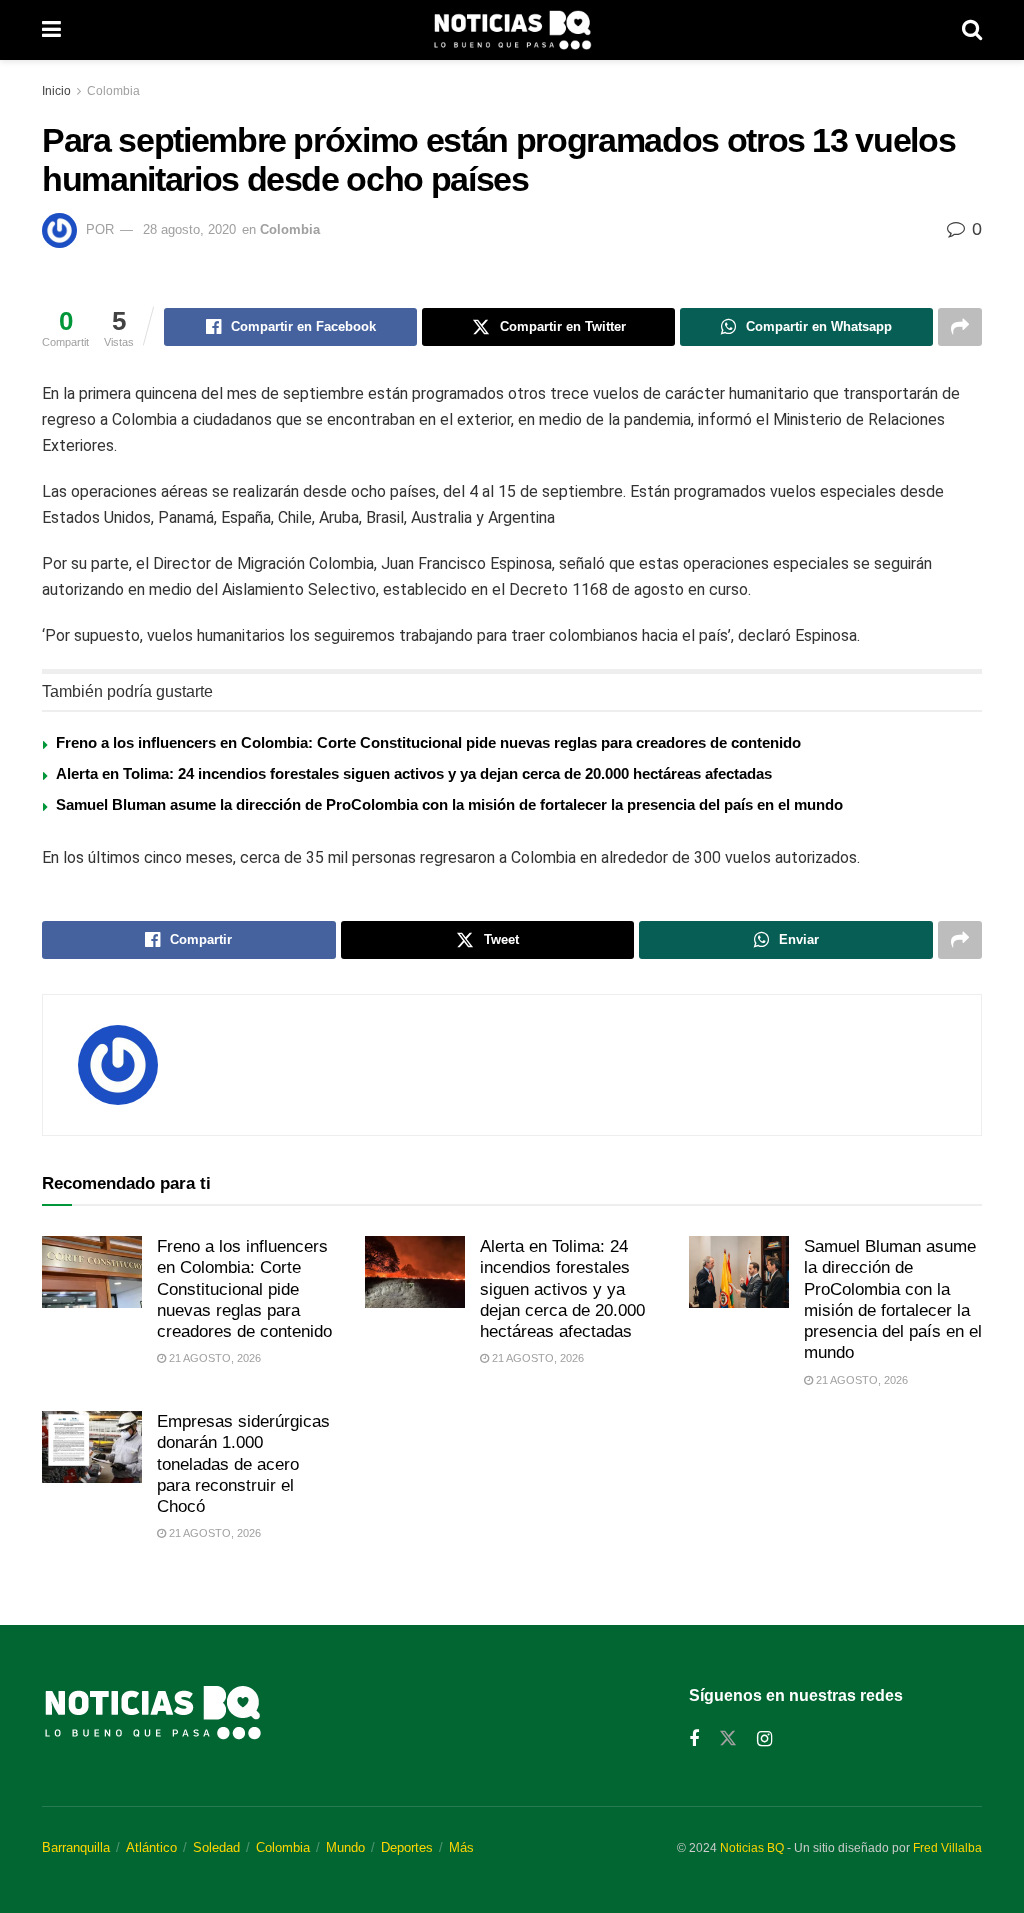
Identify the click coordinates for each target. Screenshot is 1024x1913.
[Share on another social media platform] (960, 327)
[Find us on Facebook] (694, 1739)
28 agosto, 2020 (189, 229)
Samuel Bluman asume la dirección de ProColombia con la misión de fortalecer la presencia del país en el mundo (449, 804)
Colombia (113, 91)
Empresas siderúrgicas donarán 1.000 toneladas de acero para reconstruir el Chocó (243, 1464)
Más (461, 1847)
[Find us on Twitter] (728, 1739)
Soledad (216, 1847)
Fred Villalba (947, 1848)
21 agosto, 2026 (213, 1358)
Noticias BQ (752, 1848)
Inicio (56, 91)
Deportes (407, 1847)
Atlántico (151, 1847)
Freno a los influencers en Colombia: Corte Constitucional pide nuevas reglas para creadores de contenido (428, 742)
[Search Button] (972, 30)
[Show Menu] (51, 30)
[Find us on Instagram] (764, 1739)
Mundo (345, 1847)
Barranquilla (76, 1847)
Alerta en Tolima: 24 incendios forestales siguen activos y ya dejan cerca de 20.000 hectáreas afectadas (414, 773)
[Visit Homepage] (512, 30)
